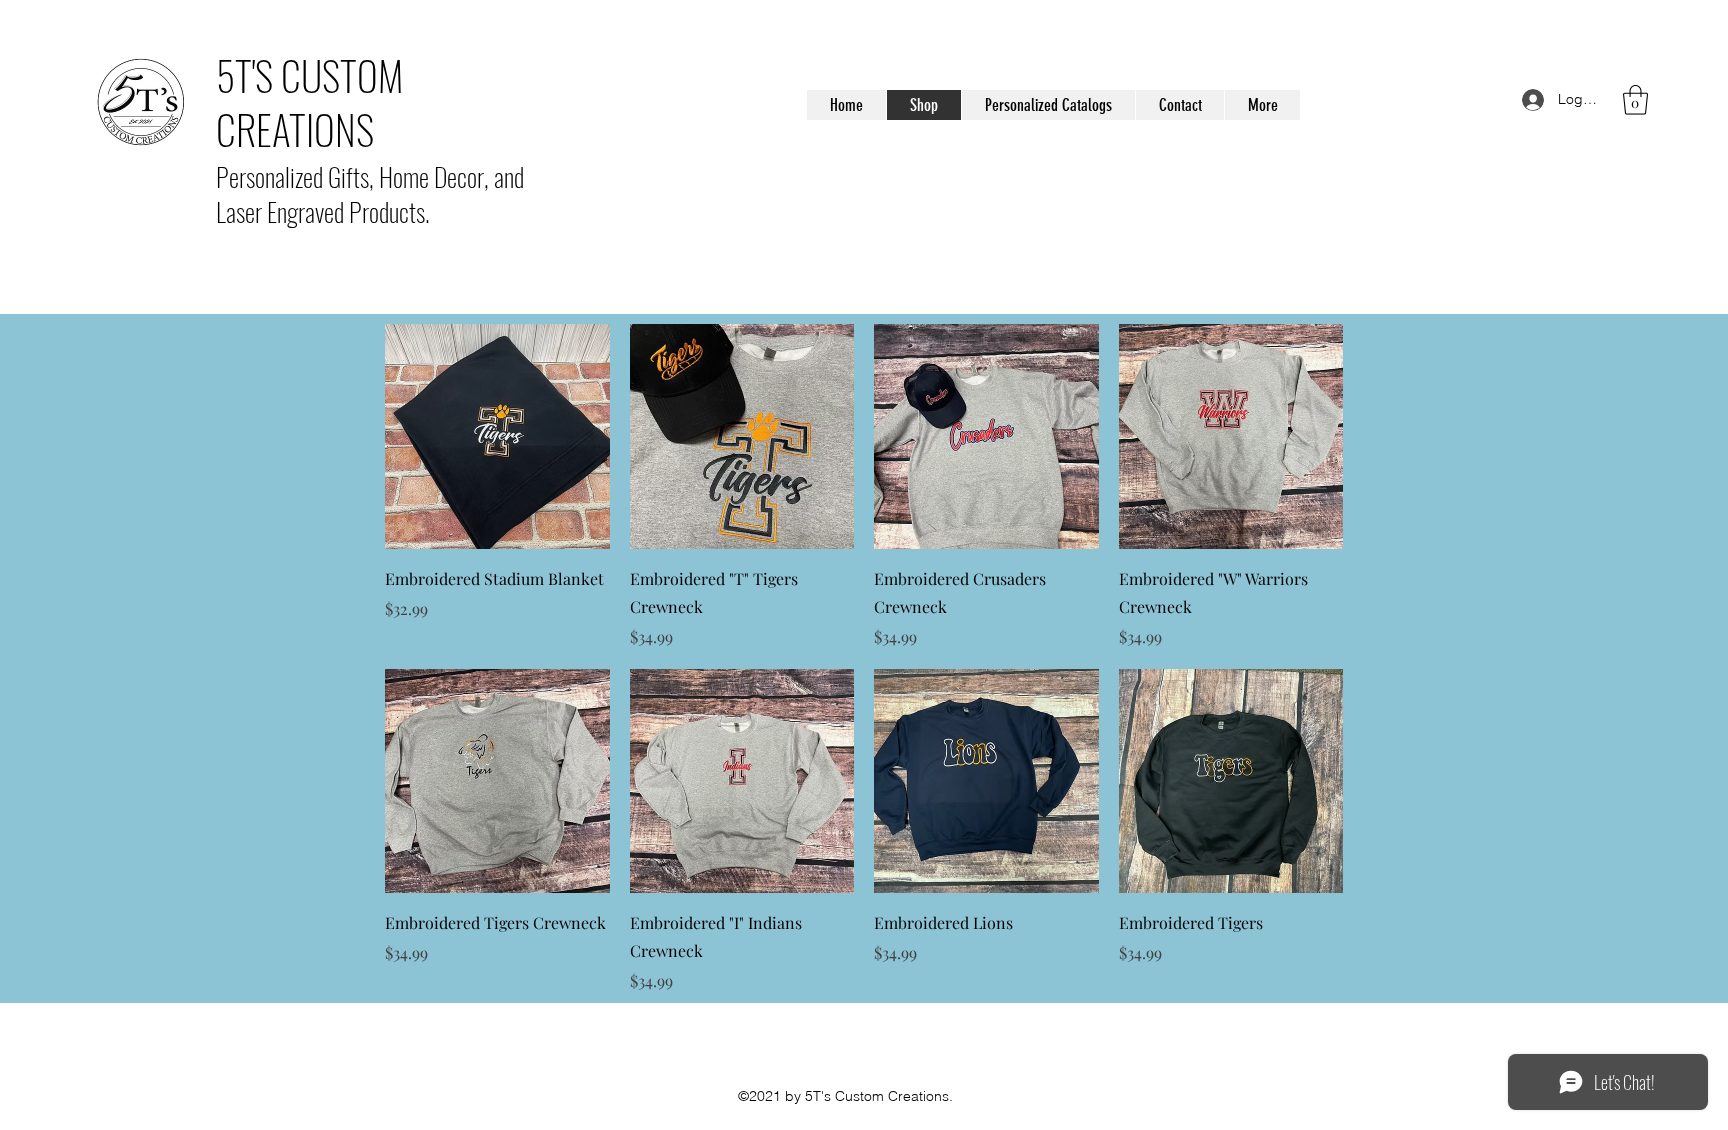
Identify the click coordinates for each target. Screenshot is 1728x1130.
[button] (1635, 100)
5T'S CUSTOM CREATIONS (309, 102)
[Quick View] (497, 436)
